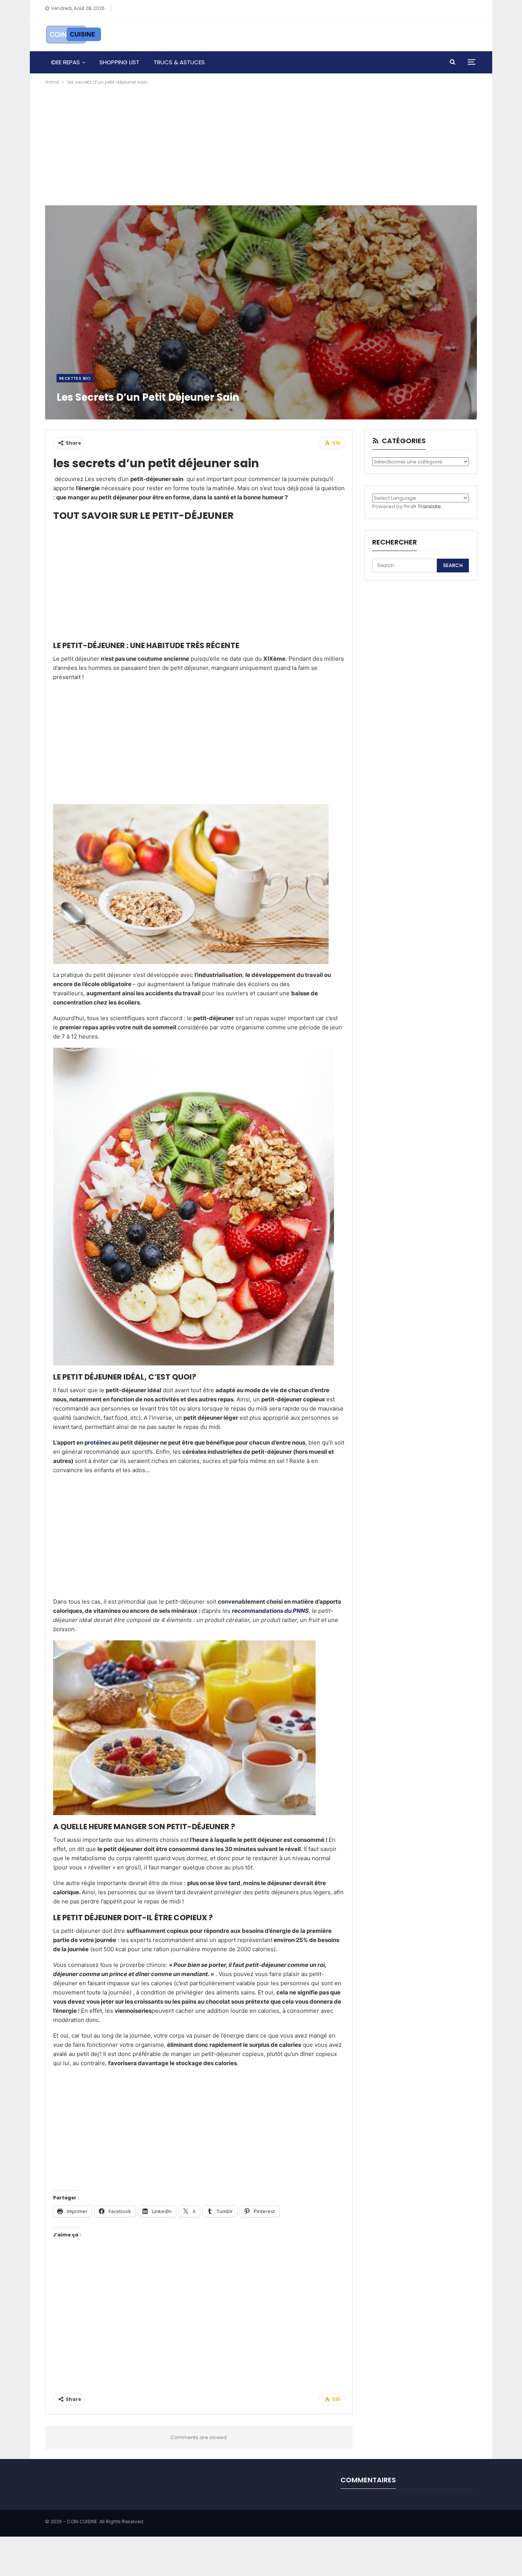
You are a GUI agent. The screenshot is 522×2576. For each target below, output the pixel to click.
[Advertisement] (261, 144)
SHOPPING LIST (119, 62)
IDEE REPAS (66, 62)
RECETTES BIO (75, 378)
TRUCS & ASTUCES (179, 62)
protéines (98, 1442)
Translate (429, 506)
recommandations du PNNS (270, 1611)
